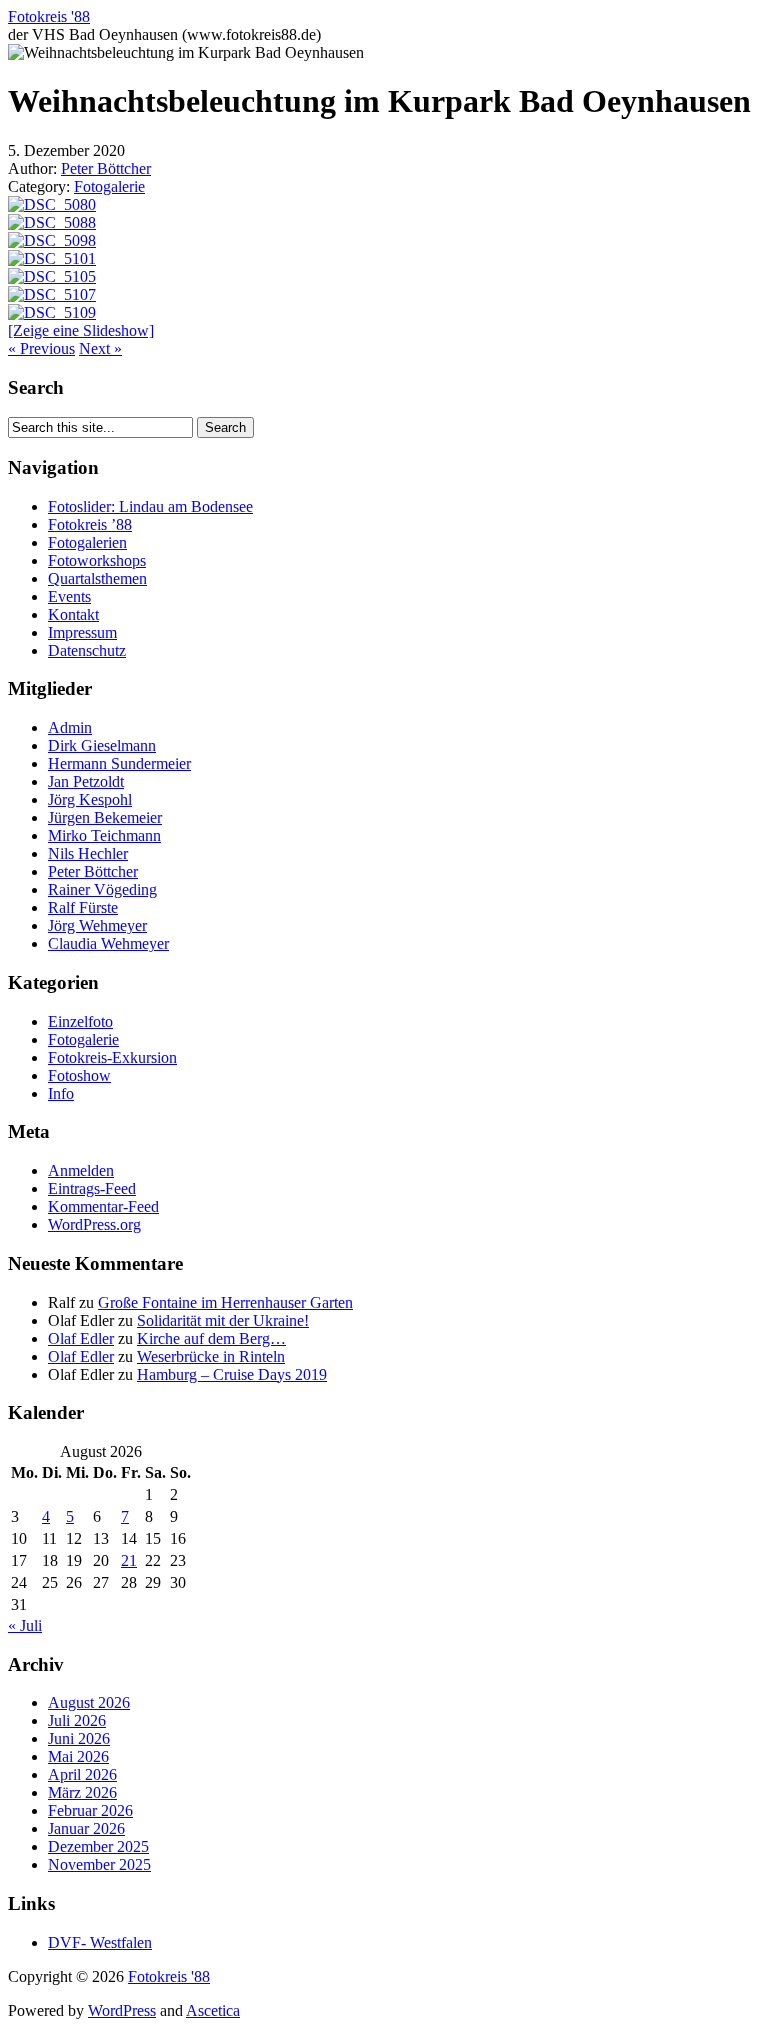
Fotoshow (79, 1075)
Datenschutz (87, 650)
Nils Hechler (88, 853)
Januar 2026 (86, 1828)
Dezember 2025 (98, 1846)
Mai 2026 (78, 1756)
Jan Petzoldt (86, 781)
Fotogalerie (109, 186)
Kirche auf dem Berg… (211, 1338)
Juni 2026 (79, 1738)
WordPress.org (94, 1224)
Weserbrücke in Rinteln (211, 1356)
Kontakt (73, 614)
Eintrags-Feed (92, 1188)
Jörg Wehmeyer (97, 925)
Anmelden (81, 1170)
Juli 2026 (77, 1720)
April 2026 (82, 1774)
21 (129, 1560)
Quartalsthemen (97, 578)
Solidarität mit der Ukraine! (223, 1320)
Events (69, 596)
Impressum (82, 632)
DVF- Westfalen (100, 1942)
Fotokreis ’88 (90, 524)
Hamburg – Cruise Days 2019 (232, 1374)
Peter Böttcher (106, 168)
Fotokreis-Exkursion (112, 1057)
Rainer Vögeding (102, 889)
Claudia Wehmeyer (108, 943)
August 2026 (89, 1702)
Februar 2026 (90, 1810)
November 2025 (99, 1864)
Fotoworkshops (97, 560)
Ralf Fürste (83, 907)
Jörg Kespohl (90, 799)
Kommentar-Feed (103, 1206)
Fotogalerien (87, 542)
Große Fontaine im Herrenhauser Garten (225, 1302)
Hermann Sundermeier (119, 763)
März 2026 (82, 1792)
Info (61, 1093)
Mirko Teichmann (104, 835)
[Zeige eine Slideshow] (81, 330)
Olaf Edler (81, 1338)
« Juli (25, 1625)
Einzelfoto (80, 1021)
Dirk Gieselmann (102, 745)
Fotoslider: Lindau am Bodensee (150, 506)
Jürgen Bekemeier (105, 817)
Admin (70, 727)
